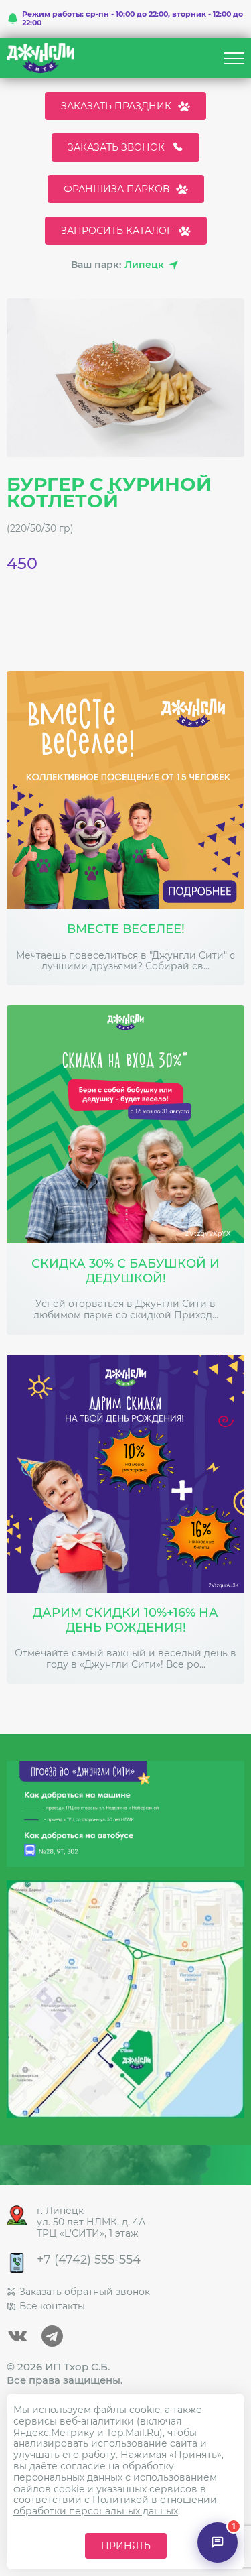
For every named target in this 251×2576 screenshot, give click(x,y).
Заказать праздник (116, 106)
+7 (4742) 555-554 (89, 2260)
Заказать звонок (116, 147)
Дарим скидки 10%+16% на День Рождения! (125, 1620)
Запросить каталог (116, 231)
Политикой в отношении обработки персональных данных (115, 2505)
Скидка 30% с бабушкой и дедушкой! (125, 1271)
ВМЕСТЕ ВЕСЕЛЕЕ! (126, 929)
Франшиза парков (116, 189)
